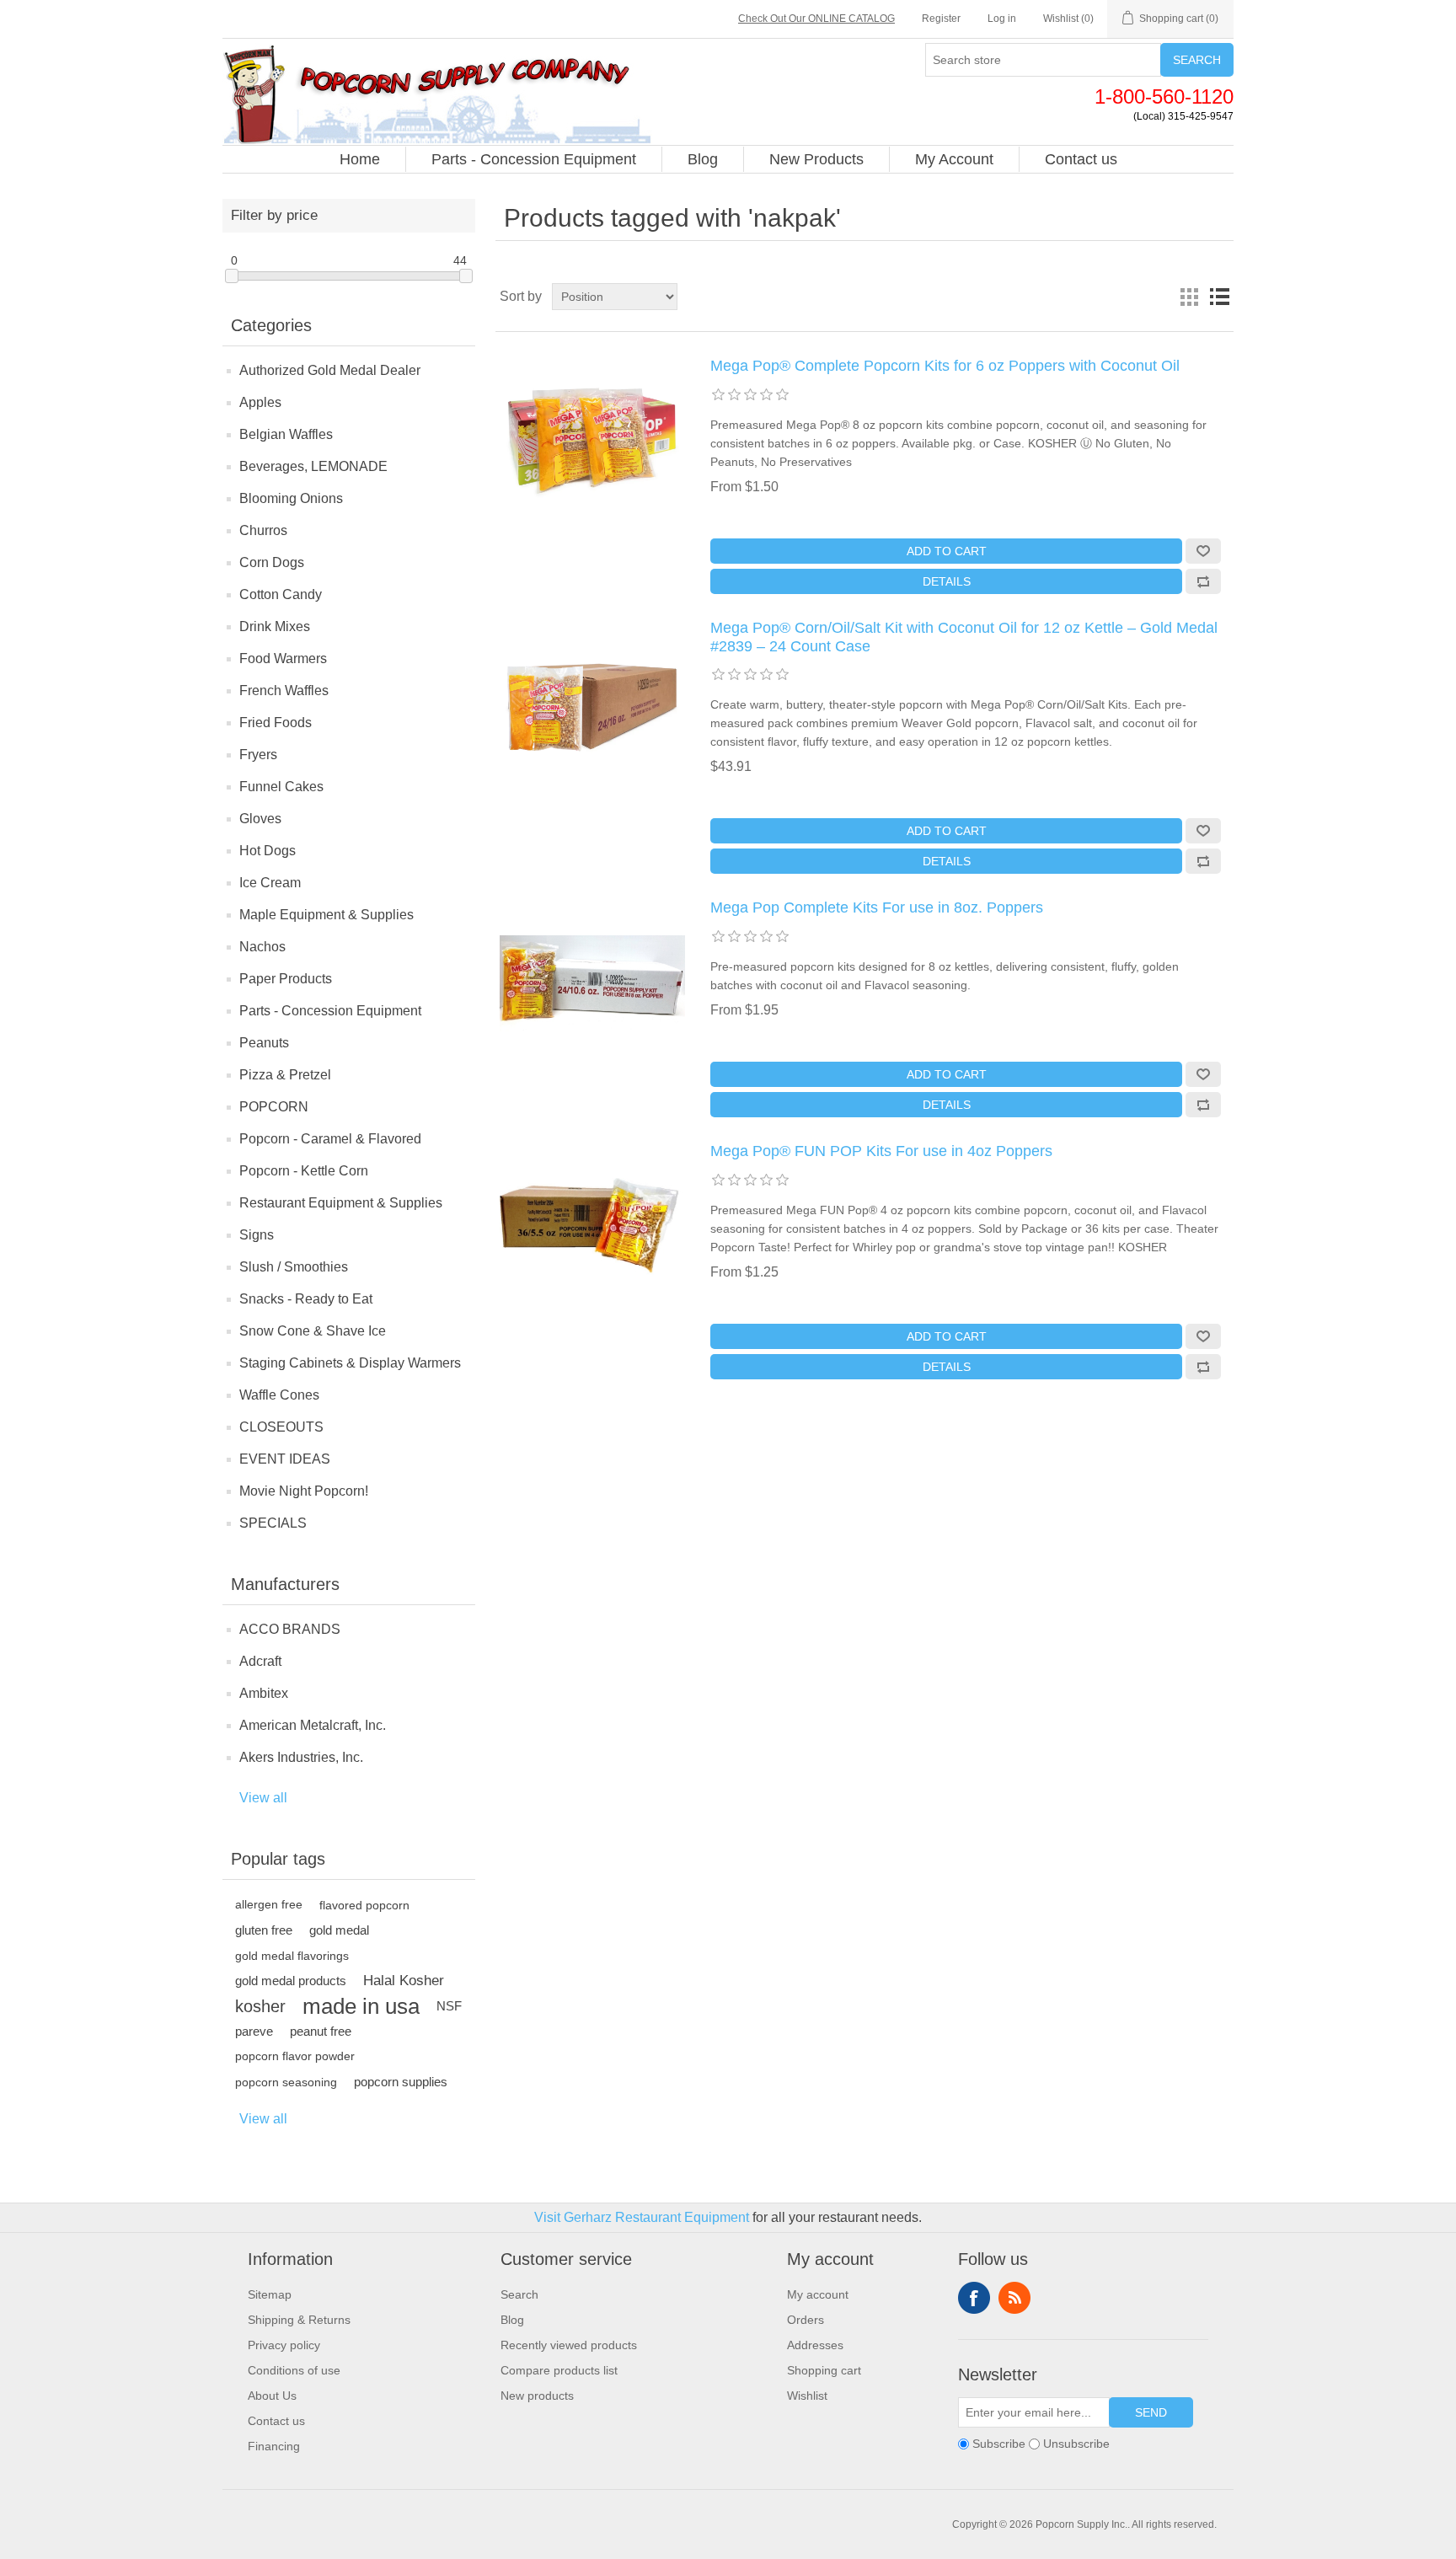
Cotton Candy (281, 594)
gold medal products (291, 1981)
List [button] (1219, 297)
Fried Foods (276, 723)
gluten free (264, 1930)
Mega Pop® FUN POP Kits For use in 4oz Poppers (881, 1151)
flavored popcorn (364, 1905)
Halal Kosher (404, 1981)
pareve (254, 2031)
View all (263, 1798)
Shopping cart (824, 2370)
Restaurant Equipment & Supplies (341, 1203)
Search (1197, 60)
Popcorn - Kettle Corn (304, 1171)
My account (818, 2294)
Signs (257, 1235)
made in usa (361, 2006)
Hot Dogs (268, 851)
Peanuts (264, 1043)
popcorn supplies (401, 2082)
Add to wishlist (1203, 551)
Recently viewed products (569, 2345)
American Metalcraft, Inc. (313, 1725)
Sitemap (270, 2294)
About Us (272, 2396)
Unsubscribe (1076, 2444)
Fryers (258, 755)
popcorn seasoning (286, 2082)
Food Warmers (283, 658)
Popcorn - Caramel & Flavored (330, 1139)
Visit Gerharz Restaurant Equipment (642, 2217)
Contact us (276, 2421)
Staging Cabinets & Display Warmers (350, 1363)
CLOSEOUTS (281, 1427)
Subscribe (999, 2444)
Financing (274, 2446)
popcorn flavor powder (295, 2056)
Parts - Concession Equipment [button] (534, 159)
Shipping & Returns (299, 2320)
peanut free (321, 2031)
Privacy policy (284, 2345)
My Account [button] (954, 159)
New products (537, 2396)
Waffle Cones (279, 1395)
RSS (1014, 2298)
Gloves (260, 819)
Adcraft (260, 1661)
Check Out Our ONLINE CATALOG (816, 19)
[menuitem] (360, 159)
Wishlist (807, 2396)
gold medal (339, 1930)
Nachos (262, 947)
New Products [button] (816, 159)
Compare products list (559, 2370)
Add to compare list (1203, 581)
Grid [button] (1189, 297)
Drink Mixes (275, 626)
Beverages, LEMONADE (313, 466)
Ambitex (264, 1693)
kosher (260, 2006)
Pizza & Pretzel (285, 1075)
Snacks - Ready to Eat (306, 1299)
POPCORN (274, 1107)
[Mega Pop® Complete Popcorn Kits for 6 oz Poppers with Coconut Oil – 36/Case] (592, 442)
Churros (263, 530)
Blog (512, 2320)
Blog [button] (703, 159)
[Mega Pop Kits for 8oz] (592, 983)
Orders (806, 2320)
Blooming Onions (291, 498)
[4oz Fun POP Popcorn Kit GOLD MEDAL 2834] (592, 1227)
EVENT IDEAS (285, 1459)
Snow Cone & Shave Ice (313, 1331)
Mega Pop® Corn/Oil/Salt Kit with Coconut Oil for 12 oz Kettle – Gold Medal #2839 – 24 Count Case (964, 637)
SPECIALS (273, 1523)
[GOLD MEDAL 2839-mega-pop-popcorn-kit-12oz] (592, 704)
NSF (449, 2006)
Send (1151, 2412)
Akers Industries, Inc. (301, 1757)
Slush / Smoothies (294, 1267)
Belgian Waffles (286, 434)
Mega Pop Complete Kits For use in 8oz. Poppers (877, 907)
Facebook (974, 2298)
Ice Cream (270, 883)
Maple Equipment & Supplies (327, 915)
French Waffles (284, 691)
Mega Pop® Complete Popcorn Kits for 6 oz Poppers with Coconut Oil (945, 366)
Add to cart (947, 551)
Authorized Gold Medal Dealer (330, 370)
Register (941, 19)
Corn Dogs (272, 562)
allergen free (269, 1905)
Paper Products (286, 979)
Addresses (815, 2345)
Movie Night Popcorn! (304, 1491)
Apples (260, 402)
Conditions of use (294, 2370)
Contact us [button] (1081, 159)
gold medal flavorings (292, 1956)
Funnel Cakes (281, 787)
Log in (1002, 19)
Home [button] (360, 159)
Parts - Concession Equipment (330, 1011)
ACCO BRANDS (290, 1629)
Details (947, 581)
